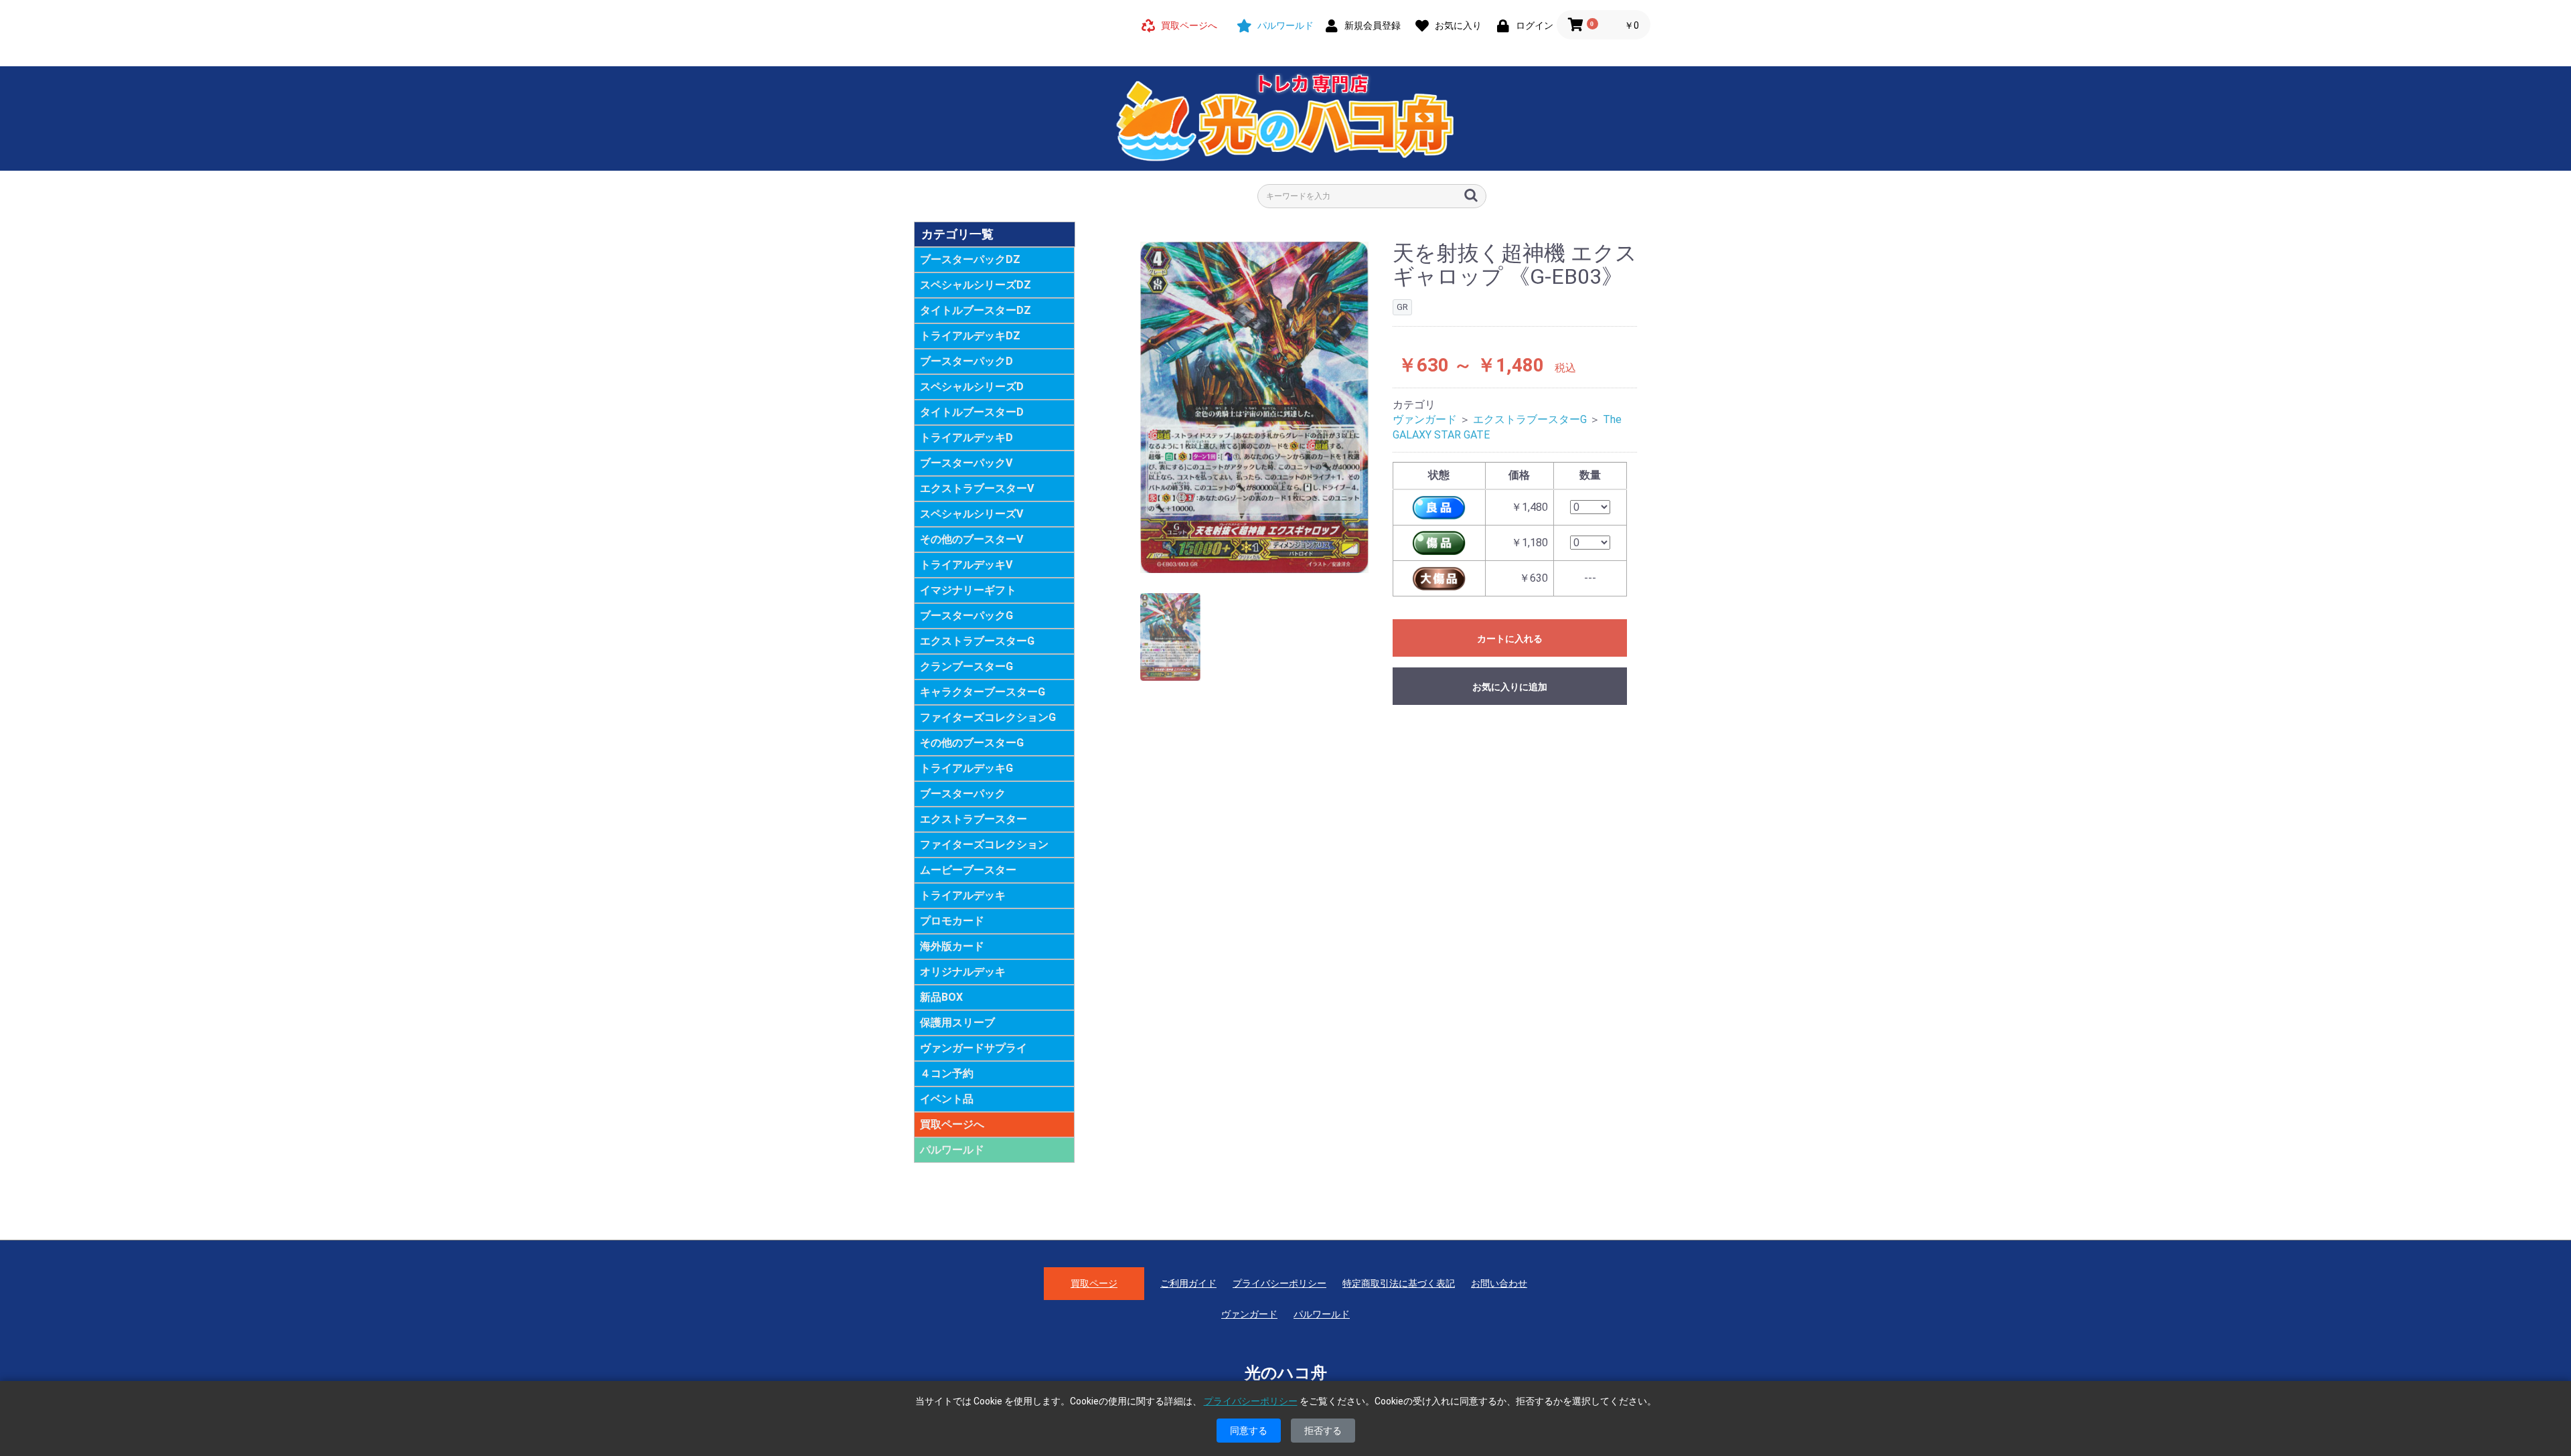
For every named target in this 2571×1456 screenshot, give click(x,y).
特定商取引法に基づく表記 (1399, 1283)
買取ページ (1094, 1283)
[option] (1255, 408)
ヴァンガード (1425, 419)
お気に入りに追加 (1510, 687)
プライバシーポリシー (1279, 1283)
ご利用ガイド (1188, 1283)
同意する (1249, 1431)
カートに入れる (1510, 639)
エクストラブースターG (1530, 419)
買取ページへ (952, 1124)
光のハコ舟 (1286, 1373)
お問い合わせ (1499, 1283)
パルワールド (952, 1150)
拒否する (1323, 1431)
